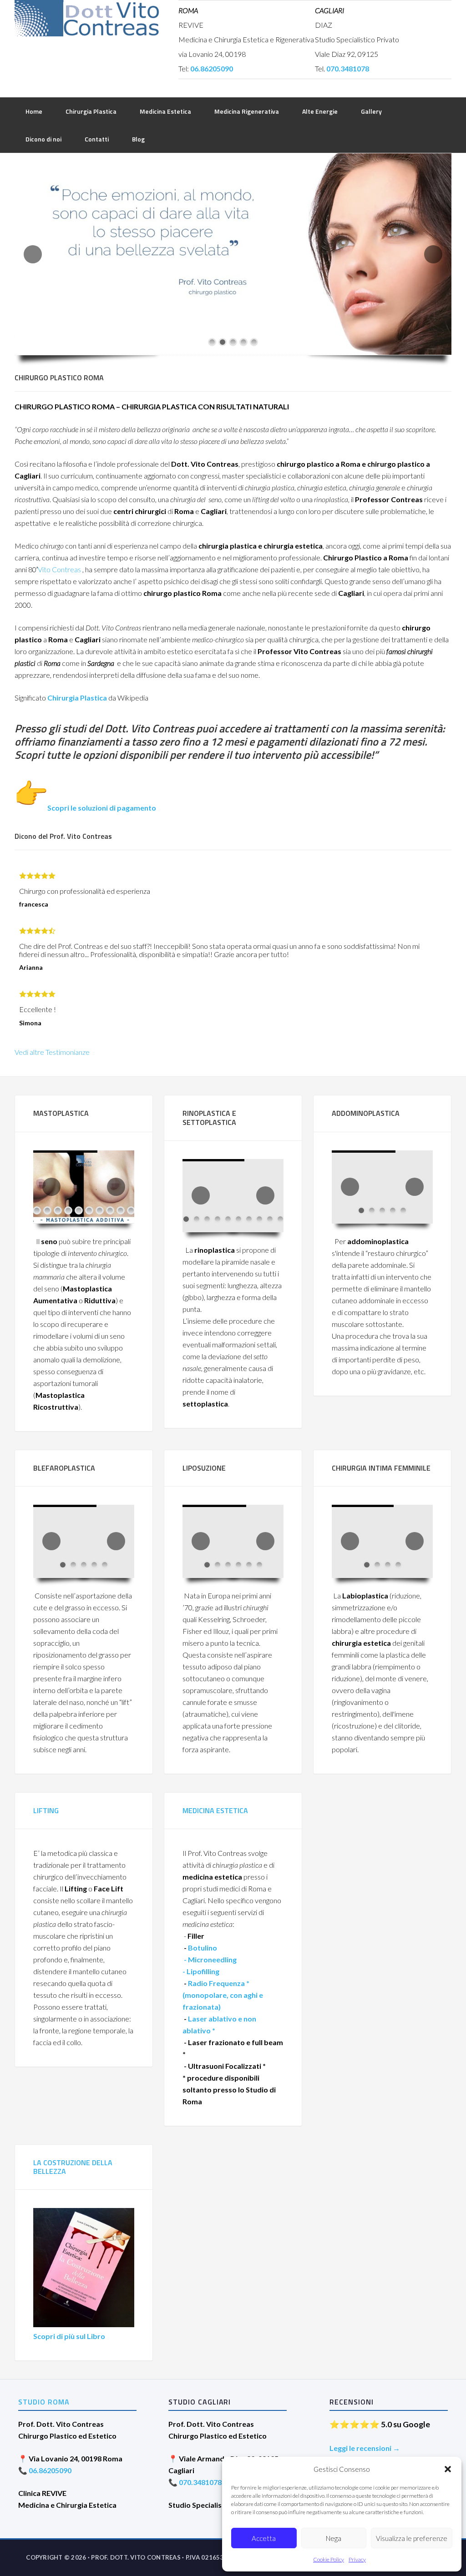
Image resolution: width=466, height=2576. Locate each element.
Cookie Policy (329, 2559)
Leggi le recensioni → (365, 2448)
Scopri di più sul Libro (69, 2336)
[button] (448, 2469)
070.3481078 (200, 2482)
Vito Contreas (59, 569)
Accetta (264, 2538)
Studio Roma (44, 2402)
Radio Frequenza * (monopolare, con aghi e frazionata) (223, 1995)
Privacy (357, 2559)
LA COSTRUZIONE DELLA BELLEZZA (73, 2167)
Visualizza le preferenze (412, 2538)
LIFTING (46, 1810)
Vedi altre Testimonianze (52, 1052)
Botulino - (210, 1959)
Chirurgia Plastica (77, 698)
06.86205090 (50, 2470)
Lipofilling (202, 1971)
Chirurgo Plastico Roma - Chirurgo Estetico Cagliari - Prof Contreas (87, 18)
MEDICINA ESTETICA (215, 1810)
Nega (334, 2538)
